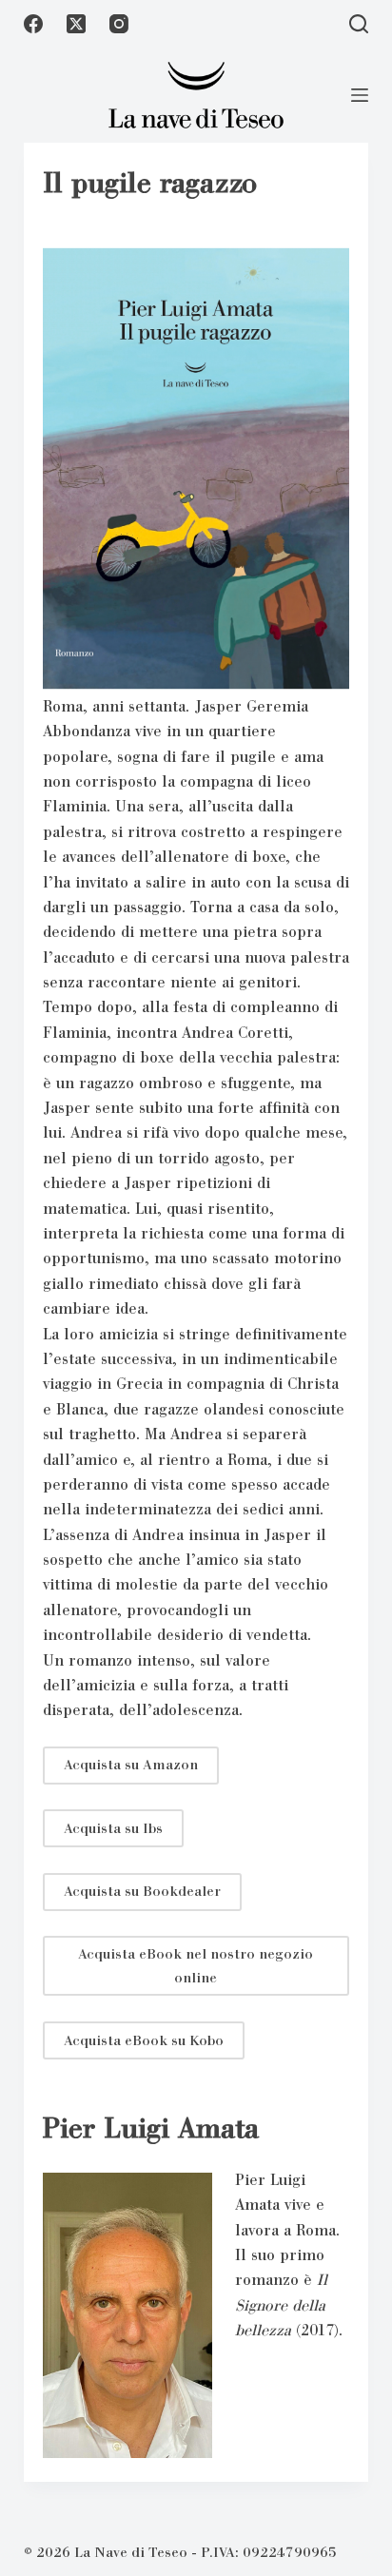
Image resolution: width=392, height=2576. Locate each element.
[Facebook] (33, 24)
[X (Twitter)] (76, 24)
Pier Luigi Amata (151, 2128)
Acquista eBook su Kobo (144, 2040)
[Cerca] (359, 24)
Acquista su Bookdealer (142, 1891)
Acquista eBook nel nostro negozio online (196, 1966)
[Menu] (360, 95)
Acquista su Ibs (113, 1828)
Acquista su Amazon (131, 1765)
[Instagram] (119, 24)
